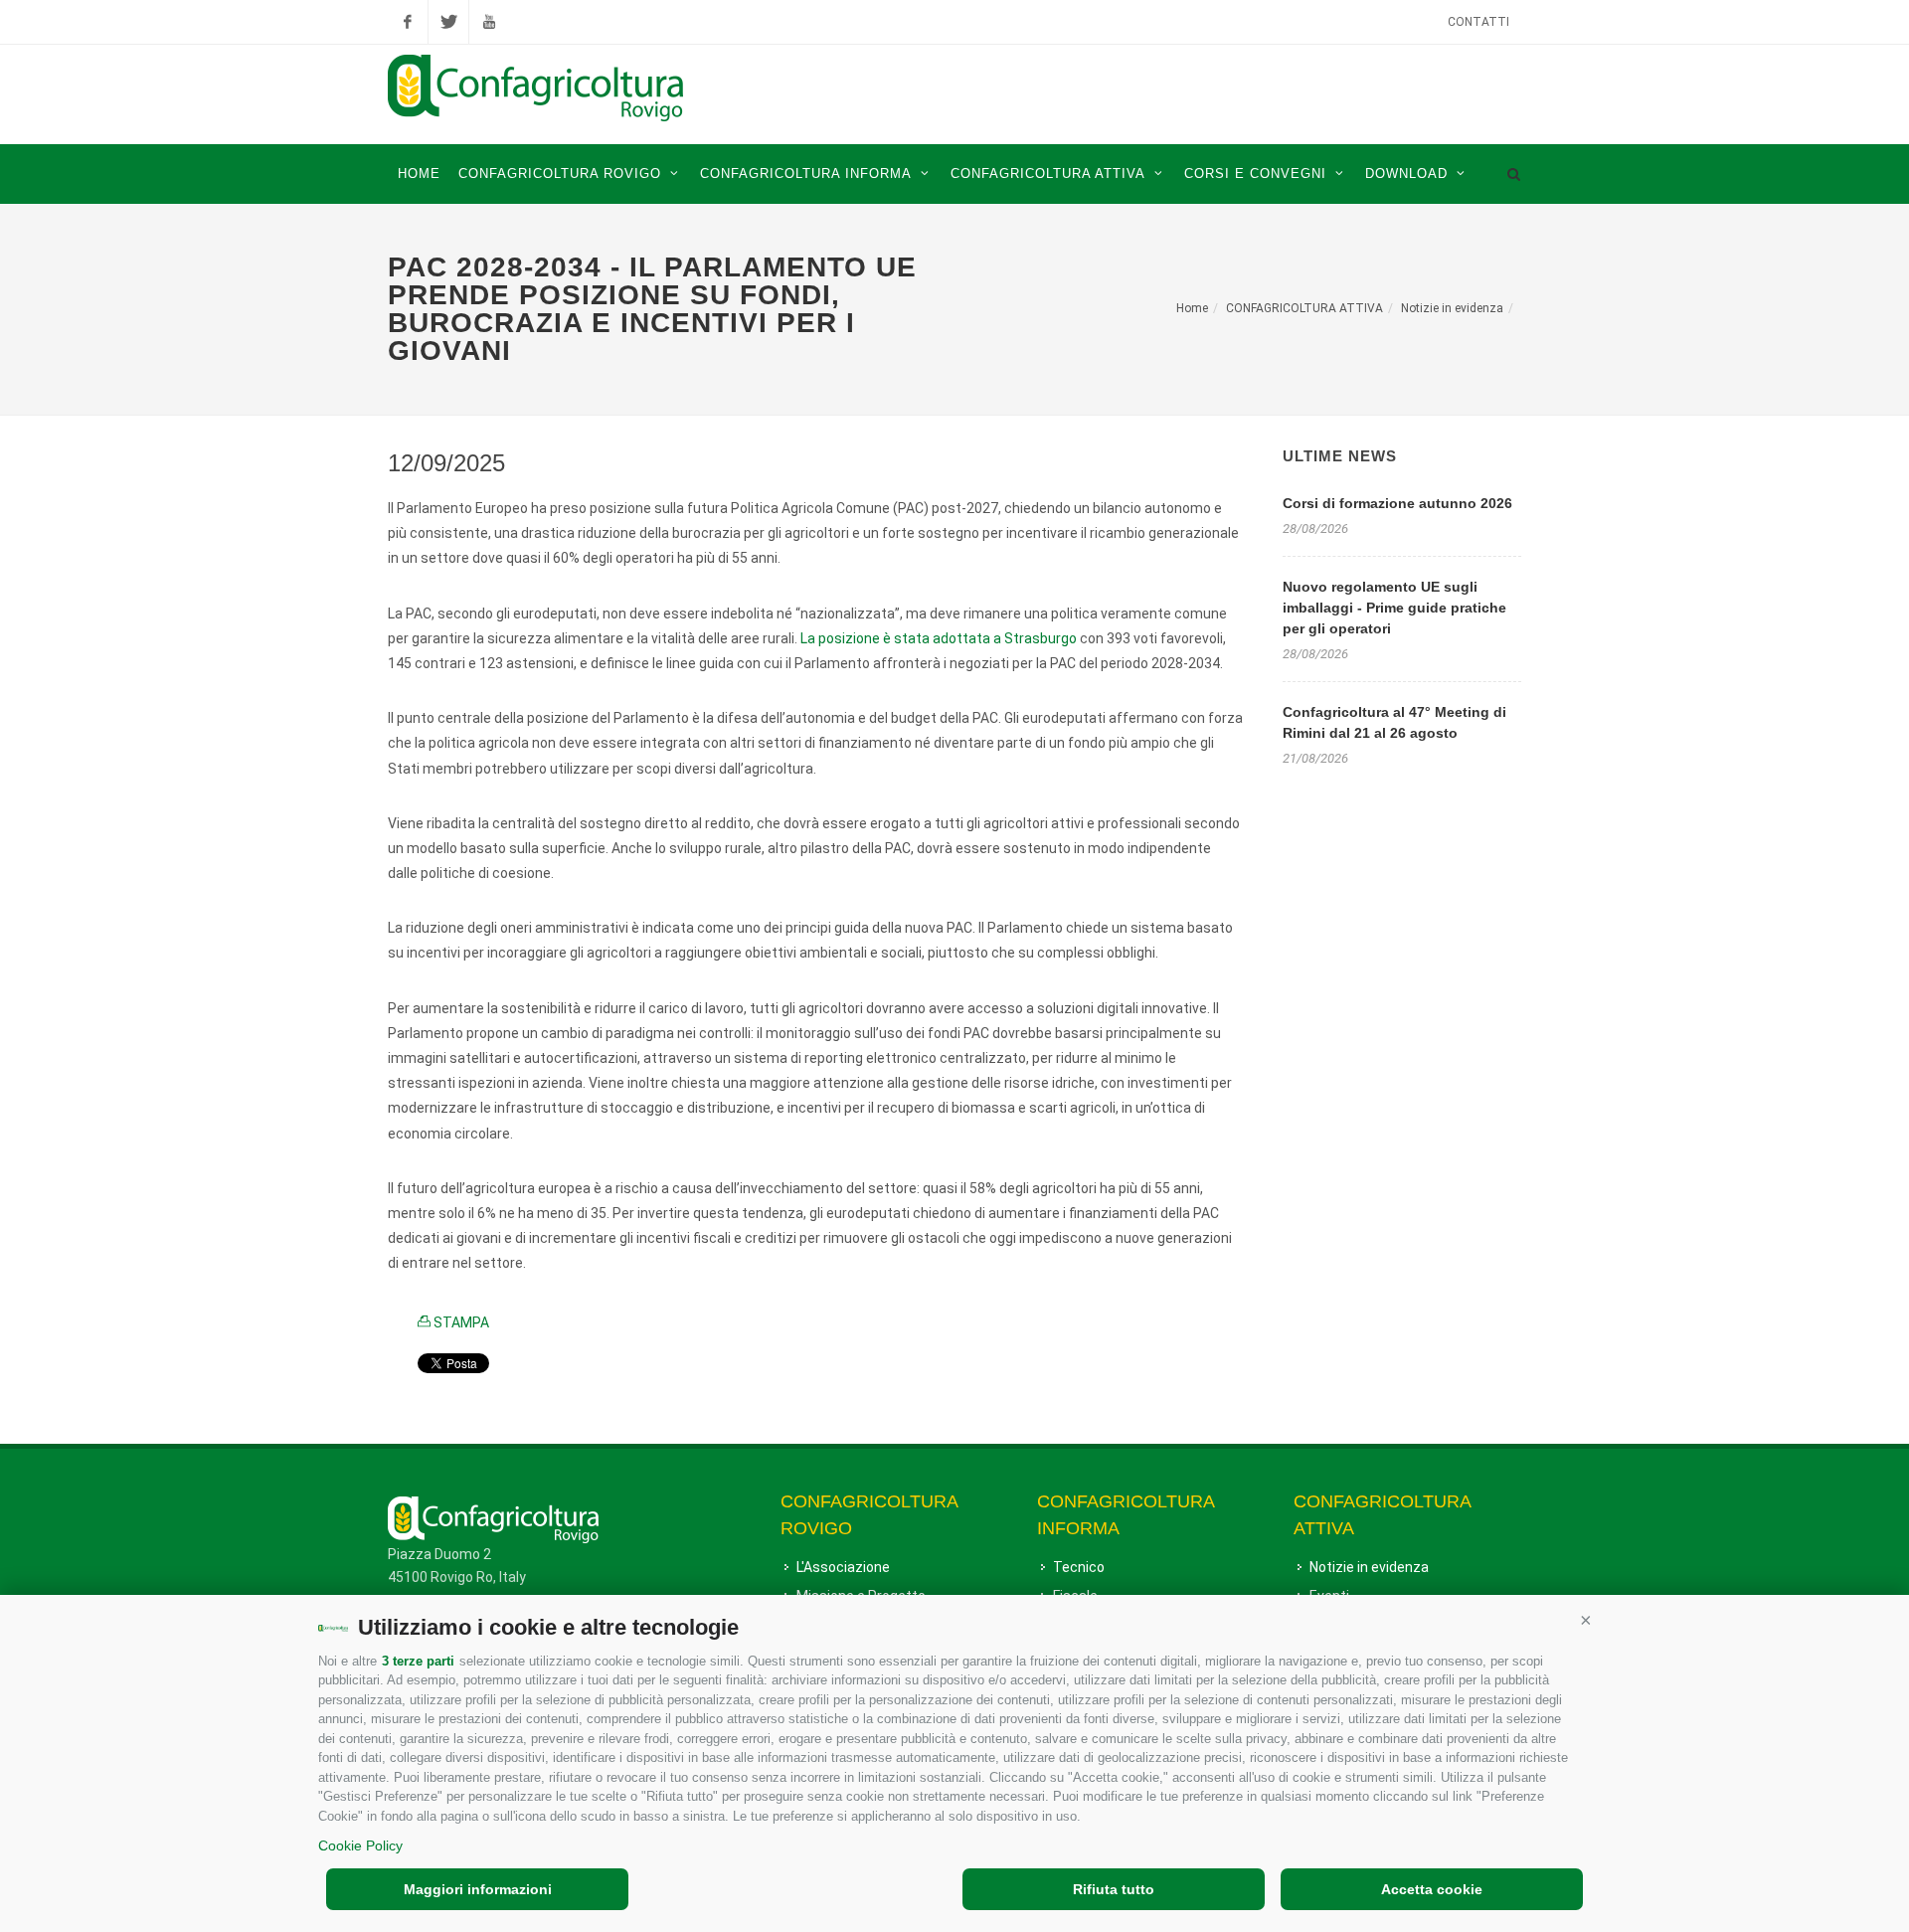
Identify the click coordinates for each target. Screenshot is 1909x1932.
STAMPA (460, 1322)
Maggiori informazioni (478, 1889)
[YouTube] (489, 22)
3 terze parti (418, 1661)
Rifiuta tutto (1114, 1889)
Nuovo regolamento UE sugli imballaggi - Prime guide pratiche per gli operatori (1394, 608)
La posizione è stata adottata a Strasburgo (939, 638)
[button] (1586, 1620)
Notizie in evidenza (1452, 308)
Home (1192, 308)
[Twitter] (448, 22)
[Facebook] (408, 22)
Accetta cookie (1432, 1889)
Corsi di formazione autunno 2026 (1397, 503)
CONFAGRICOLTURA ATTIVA (1304, 308)
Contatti (1478, 22)
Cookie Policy (360, 1845)
